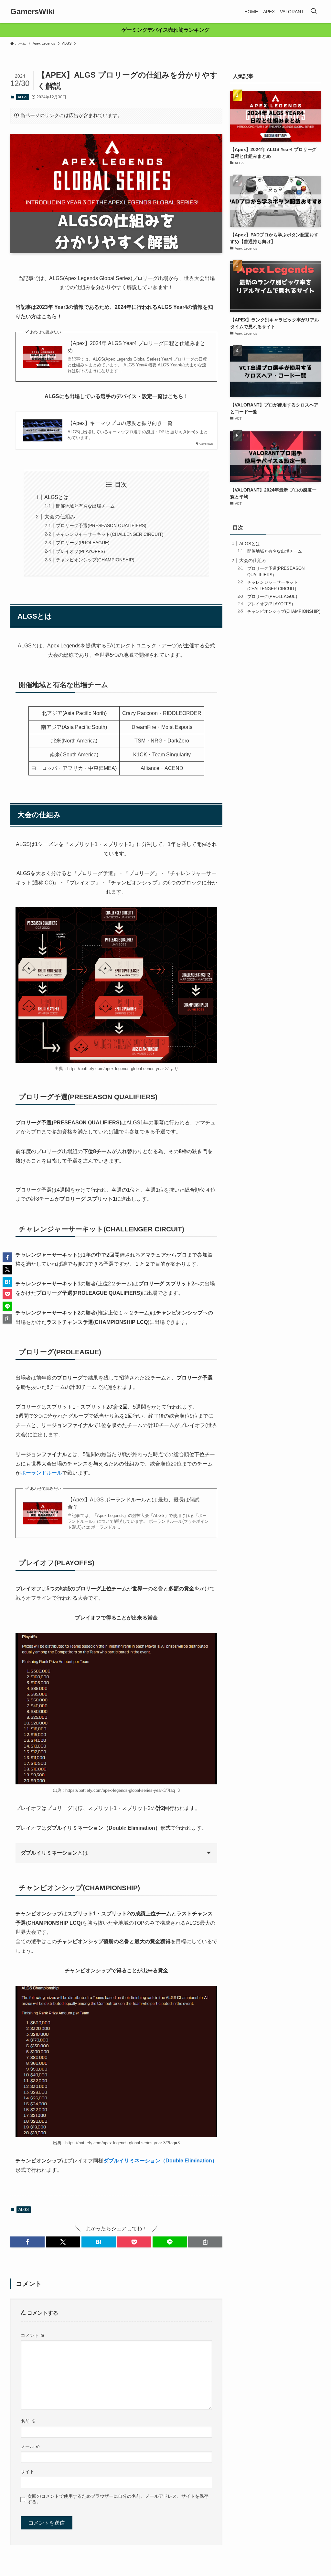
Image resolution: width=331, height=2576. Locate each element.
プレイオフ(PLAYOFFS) (80, 551)
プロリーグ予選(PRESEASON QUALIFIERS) (101, 525)
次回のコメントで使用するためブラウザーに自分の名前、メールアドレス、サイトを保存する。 (118, 2499)
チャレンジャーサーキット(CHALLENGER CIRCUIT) (110, 534)
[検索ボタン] (314, 12)
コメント (33, 2335)
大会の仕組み (60, 517)
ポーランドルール (41, 1473)
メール (30, 2446)
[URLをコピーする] (205, 2242)
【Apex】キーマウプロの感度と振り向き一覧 (120, 423)
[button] (27, 2242)
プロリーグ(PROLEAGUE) (83, 543)
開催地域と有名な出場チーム (85, 506)
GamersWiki (33, 12)
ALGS (22, 97)
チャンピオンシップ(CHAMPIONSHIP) (95, 560)
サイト (27, 2472)
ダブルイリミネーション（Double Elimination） (160, 2161)
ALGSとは (56, 497)
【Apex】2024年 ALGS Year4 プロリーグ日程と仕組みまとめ (136, 347)
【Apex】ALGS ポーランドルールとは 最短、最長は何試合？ (133, 1503)
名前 (28, 2421)
